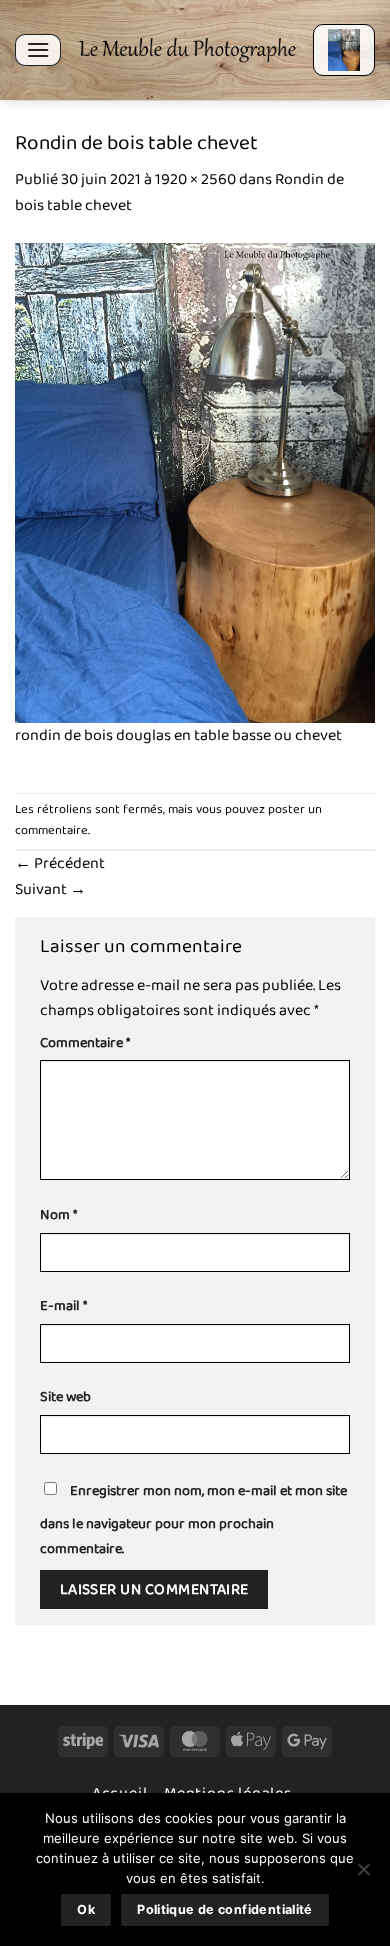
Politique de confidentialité (225, 1909)
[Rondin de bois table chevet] (195, 481)
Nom (58, 1215)
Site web (65, 1397)
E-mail (63, 1306)
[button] (38, 49)
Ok (86, 1909)
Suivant (50, 889)
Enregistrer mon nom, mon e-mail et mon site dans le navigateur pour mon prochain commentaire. (193, 1520)
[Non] (363, 1875)
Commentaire (85, 1043)
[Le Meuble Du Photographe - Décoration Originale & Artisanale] (187, 50)
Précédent (60, 863)
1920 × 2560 (195, 179)
